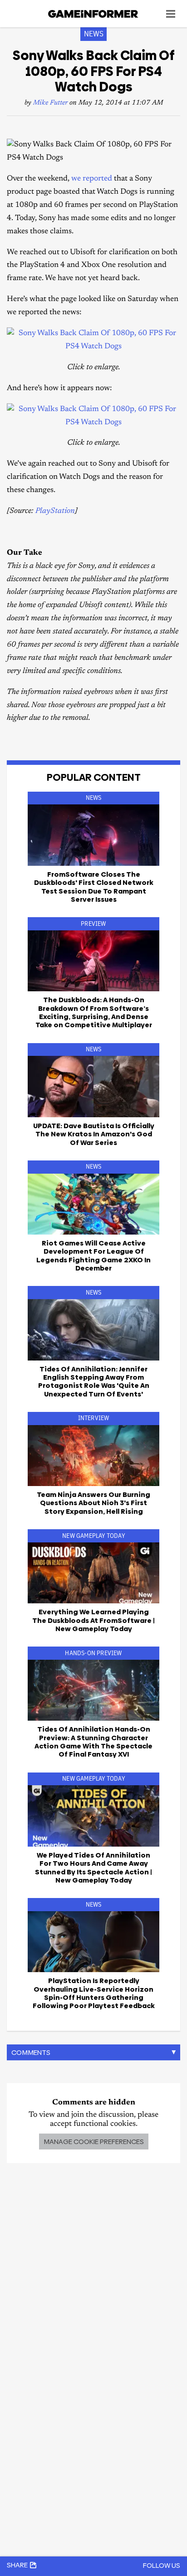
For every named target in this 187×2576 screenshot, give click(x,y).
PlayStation (55, 511)
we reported (92, 179)
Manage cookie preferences (94, 2142)
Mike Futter (50, 103)
